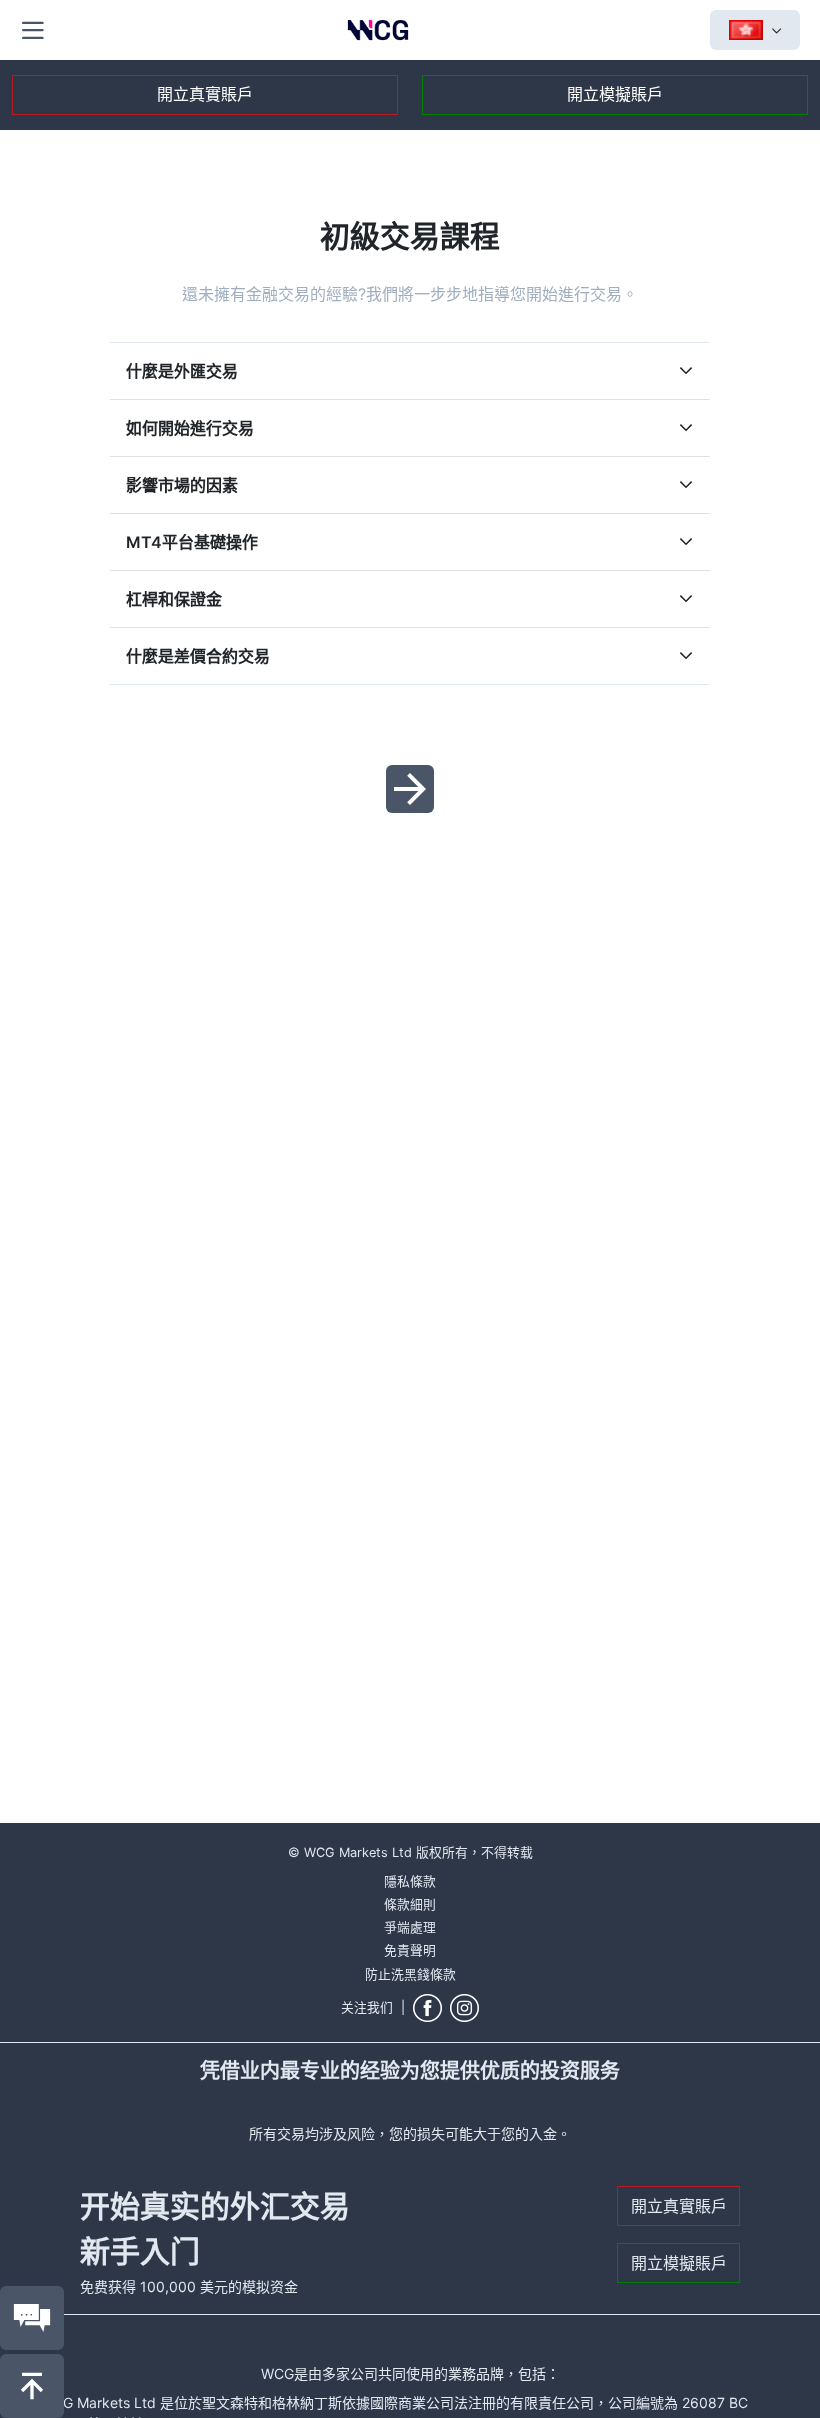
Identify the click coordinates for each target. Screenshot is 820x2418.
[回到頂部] (32, 2386)
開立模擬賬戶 (615, 94)
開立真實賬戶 (205, 94)
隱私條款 (410, 1881)
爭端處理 (410, 1927)
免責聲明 (410, 1950)
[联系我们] (32, 2318)
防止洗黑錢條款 (410, 1974)
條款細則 (410, 1904)
